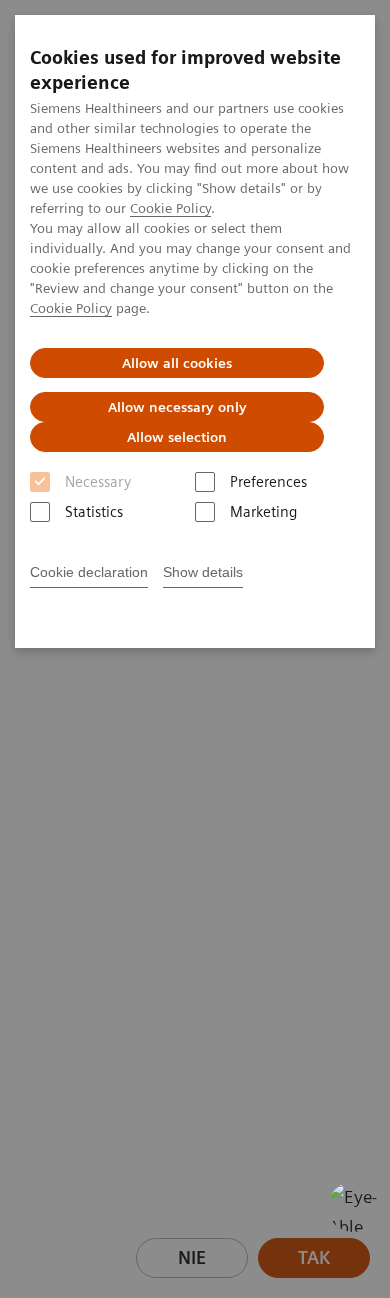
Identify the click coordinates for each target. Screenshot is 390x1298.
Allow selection (177, 437)
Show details (203, 572)
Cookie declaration (89, 572)
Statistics (94, 512)
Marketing (263, 512)
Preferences (268, 482)
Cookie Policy (170, 208)
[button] (353, 1207)
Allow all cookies (177, 363)
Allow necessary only (177, 407)
